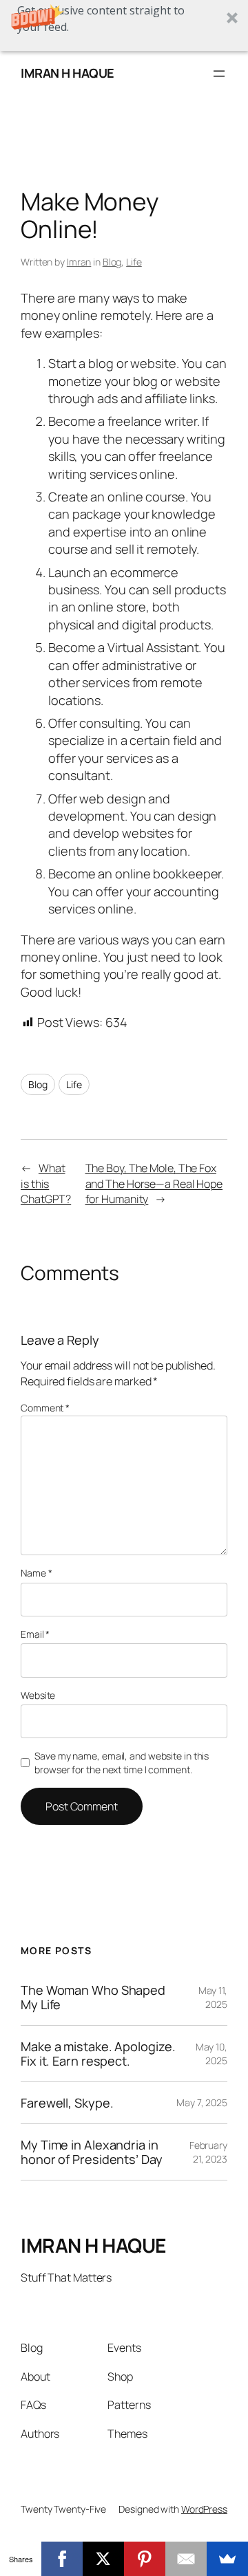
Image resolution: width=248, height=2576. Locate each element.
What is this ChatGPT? (46, 1183)
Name (36, 1573)
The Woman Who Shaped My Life (93, 1997)
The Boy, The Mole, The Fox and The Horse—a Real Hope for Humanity (154, 1183)
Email (35, 1634)
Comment (45, 1408)
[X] (103, 2559)
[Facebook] (62, 2559)
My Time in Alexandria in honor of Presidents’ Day (92, 2152)
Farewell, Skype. (67, 2103)
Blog (112, 262)
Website (38, 1695)
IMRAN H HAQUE (68, 73)
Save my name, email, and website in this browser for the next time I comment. (122, 1763)
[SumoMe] (227, 2559)
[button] (124, 25)
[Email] (186, 2559)
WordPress (204, 2509)
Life (134, 262)
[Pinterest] (145, 2559)
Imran (79, 262)
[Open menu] (219, 74)
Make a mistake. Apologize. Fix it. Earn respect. (98, 2054)
